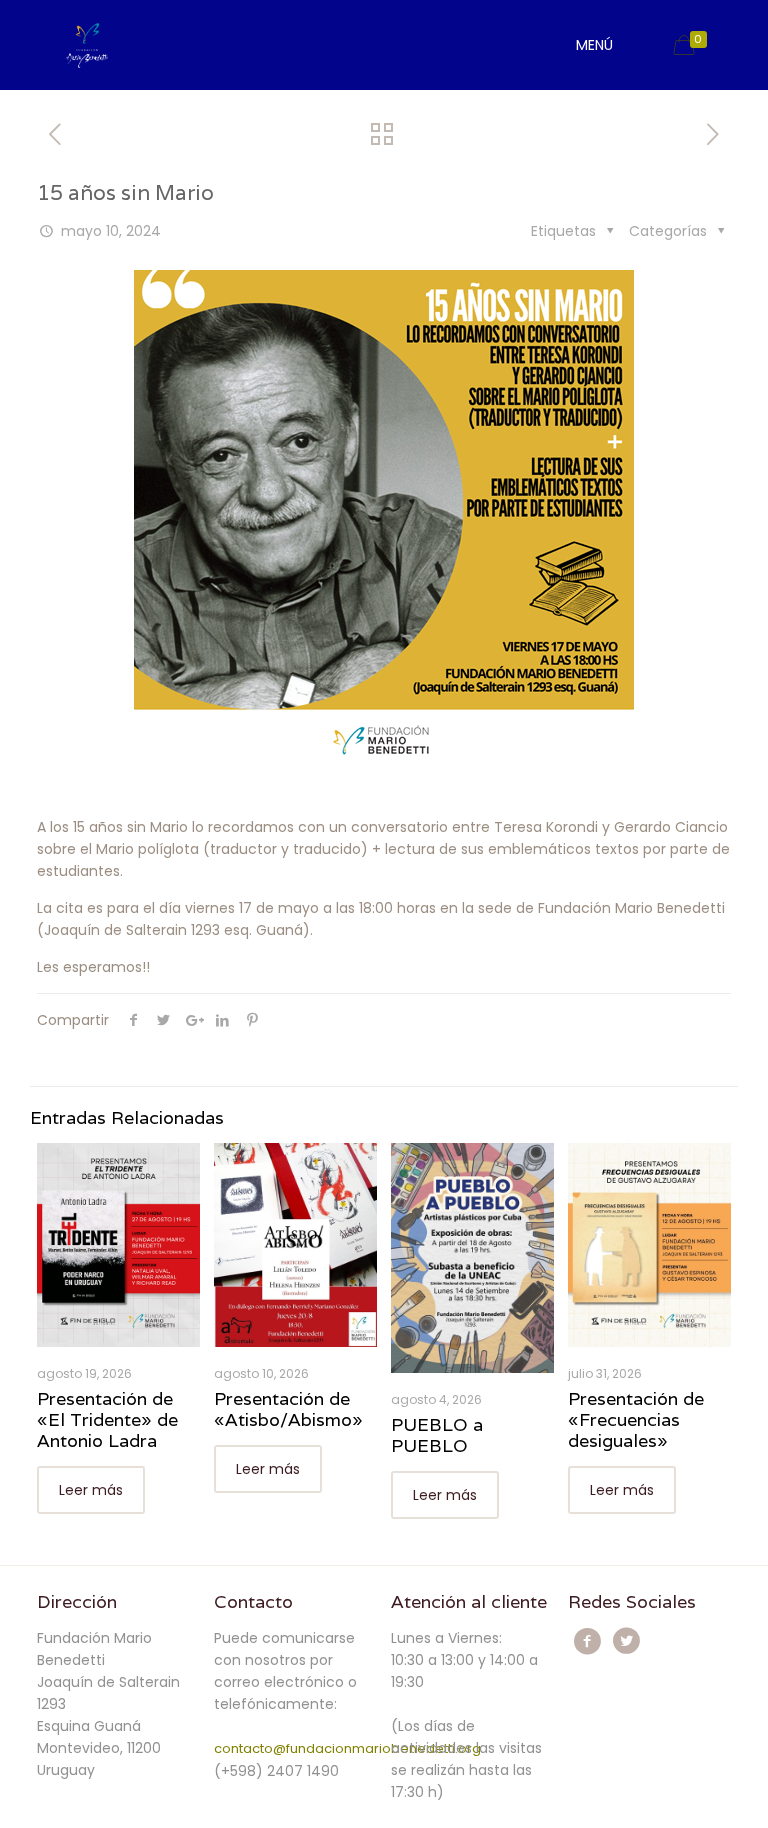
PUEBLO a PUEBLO (437, 1435)
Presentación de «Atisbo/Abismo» (288, 1409)
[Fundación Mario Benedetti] (86, 45)
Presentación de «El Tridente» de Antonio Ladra (107, 1419)
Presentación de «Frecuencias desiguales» (636, 1419)
